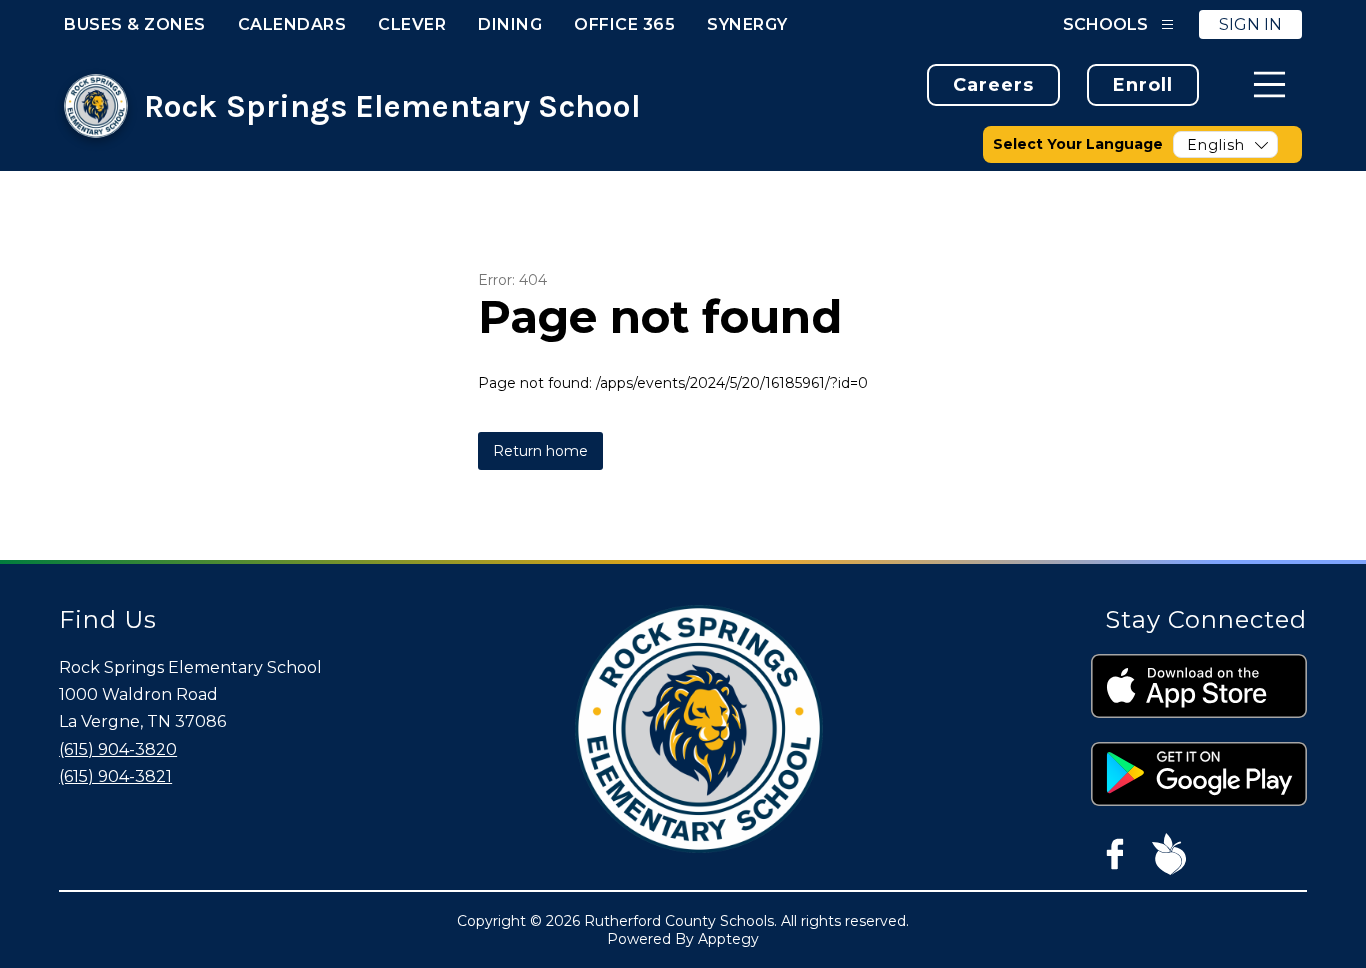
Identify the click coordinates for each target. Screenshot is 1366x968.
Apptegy (728, 939)
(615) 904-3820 (118, 749)
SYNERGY (747, 24)
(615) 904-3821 (115, 776)
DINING (510, 24)
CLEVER (412, 24)
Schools (1105, 24)
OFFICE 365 (624, 24)
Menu (1269, 84)
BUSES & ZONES (135, 24)
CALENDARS (292, 24)
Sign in (1250, 24)
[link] (993, 85)
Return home (540, 451)
